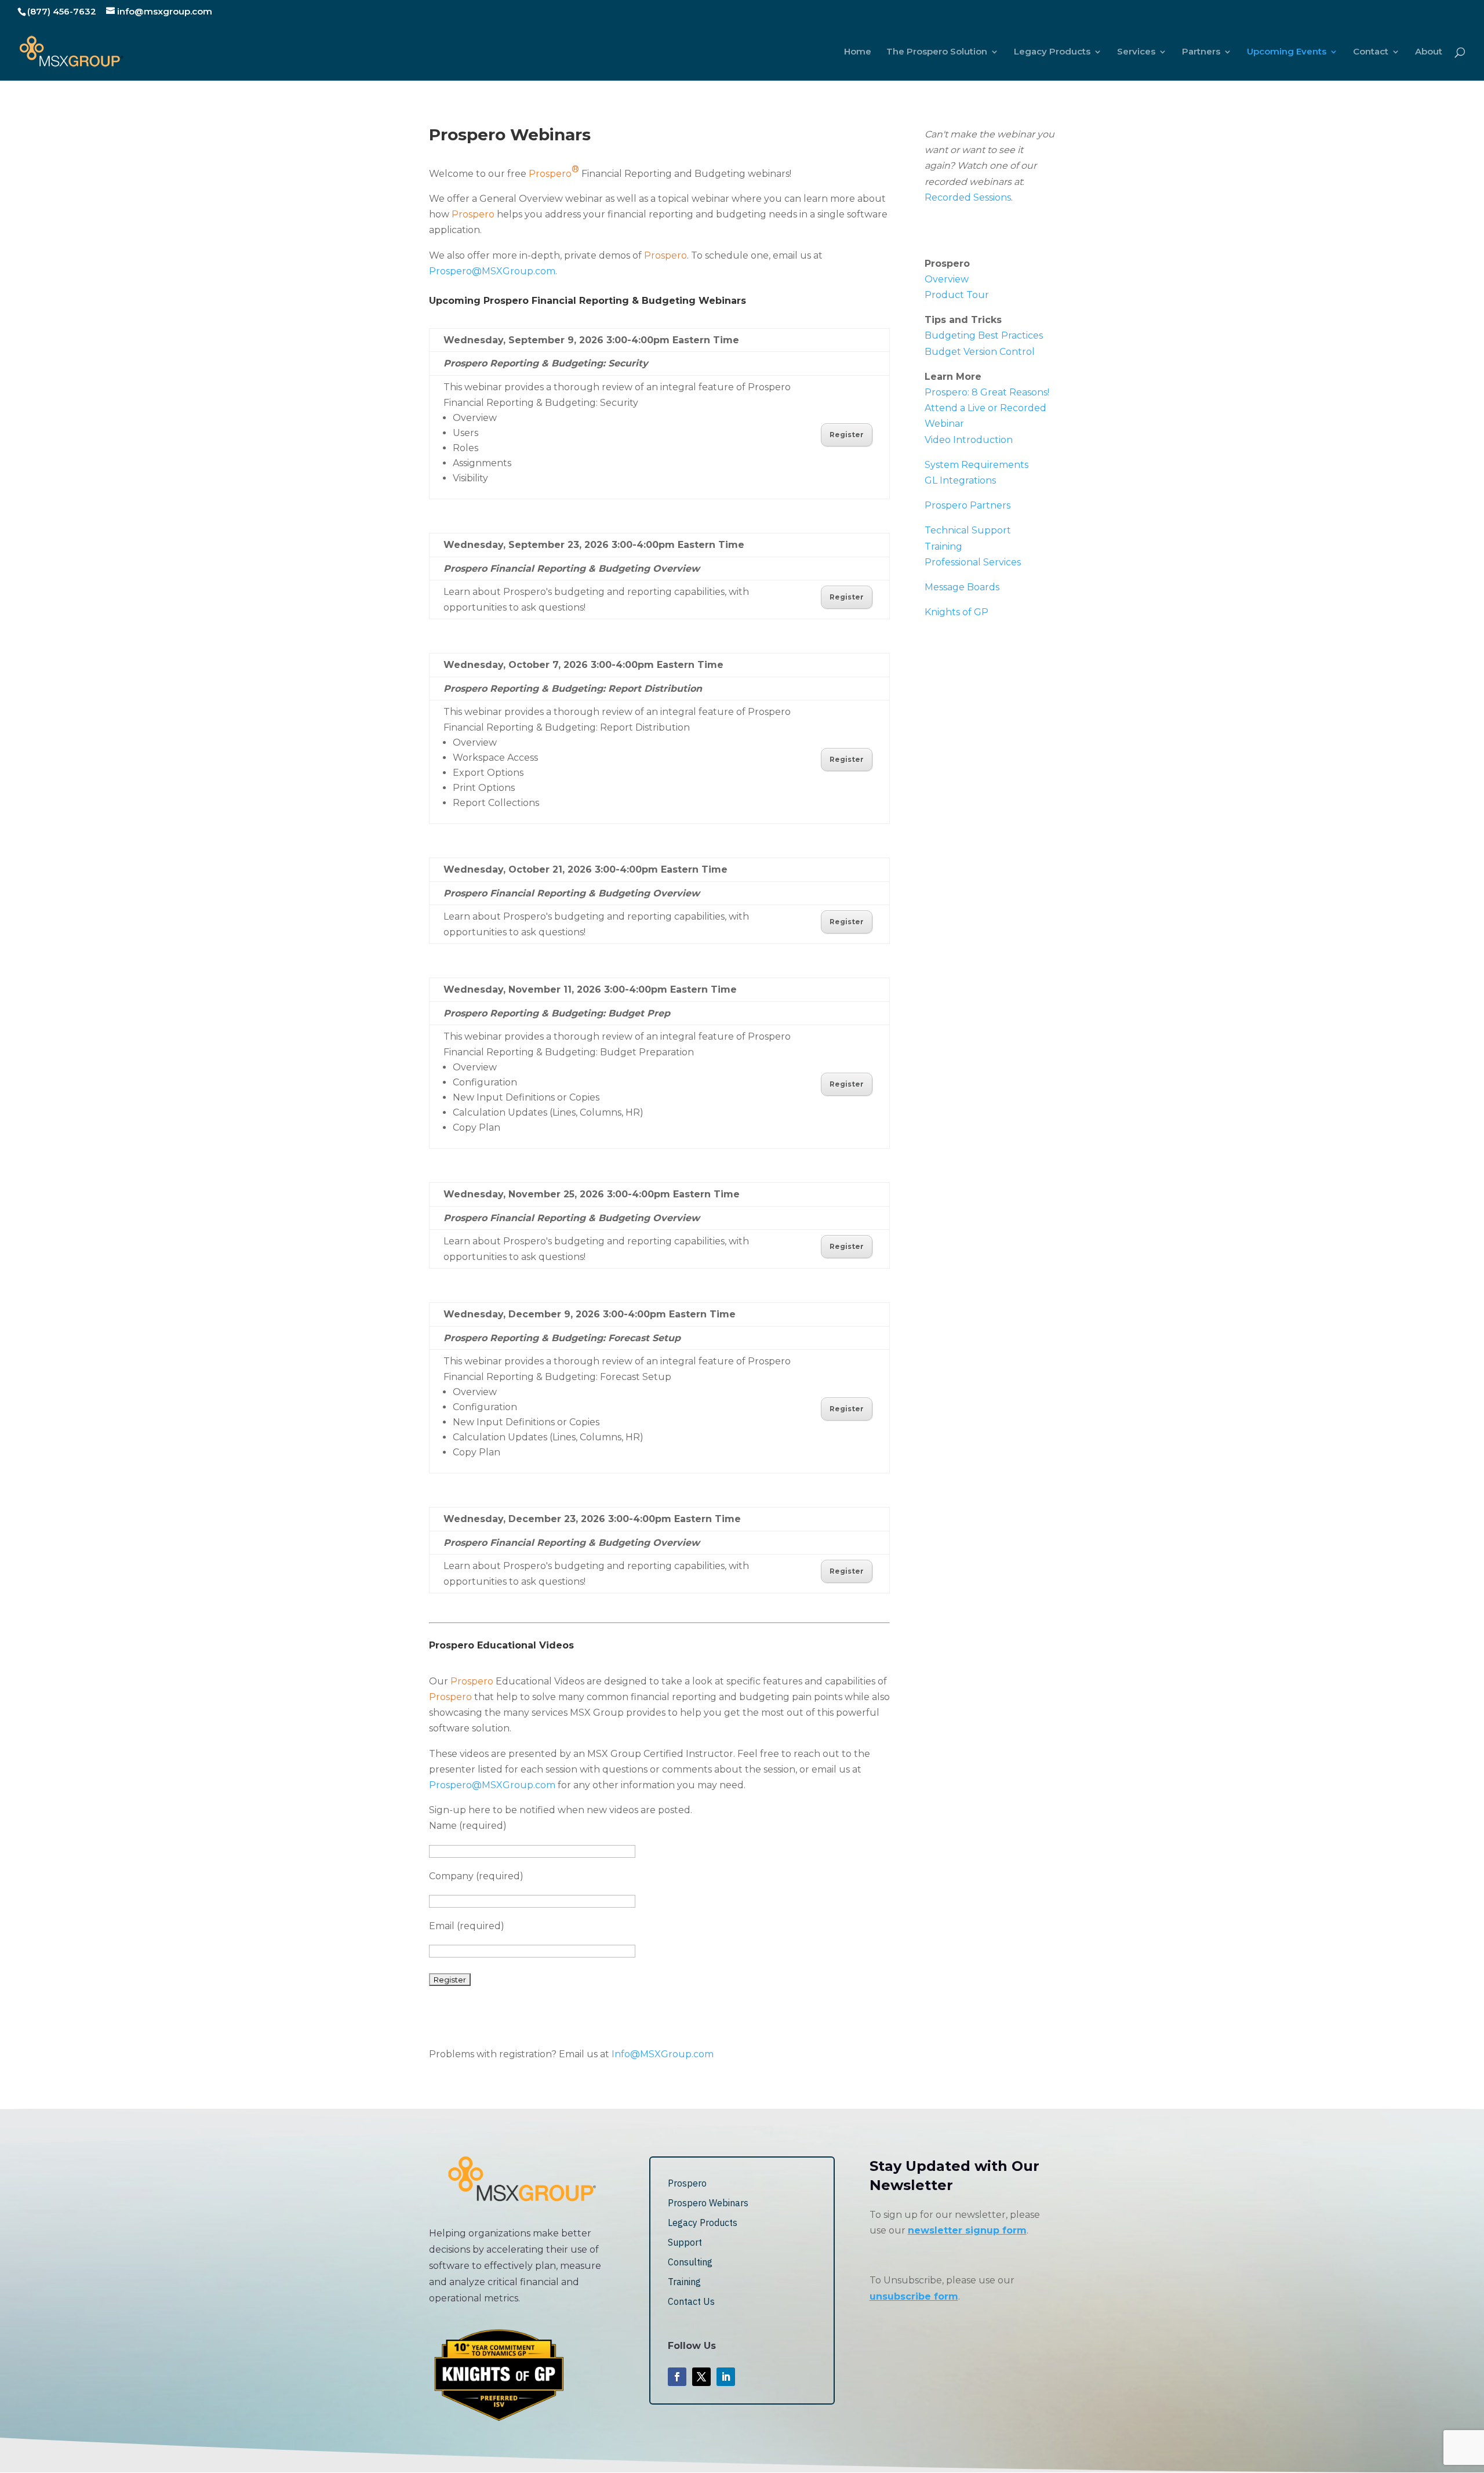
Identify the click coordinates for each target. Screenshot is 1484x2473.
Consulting (690, 2262)
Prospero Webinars (708, 2203)
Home (858, 52)
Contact (1371, 52)
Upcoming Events (1287, 52)
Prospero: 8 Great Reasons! (987, 392)
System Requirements (976, 465)
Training (943, 546)
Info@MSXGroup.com (663, 2054)
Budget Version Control (980, 352)
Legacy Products (1052, 52)
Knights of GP (956, 612)
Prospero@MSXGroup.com (492, 271)
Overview (947, 279)
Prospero (687, 2183)
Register (847, 435)
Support (685, 2242)
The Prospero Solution (937, 52)
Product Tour (957, 295)
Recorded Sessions (968, 197)
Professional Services (973, 562)
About (1429, 52)
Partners (1201, 52)
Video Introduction (969, 440)
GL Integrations (960, 480)
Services (1136, 52)
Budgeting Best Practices (984, 335)
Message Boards (962, 587)
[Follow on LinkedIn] (726, 2377)
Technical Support (968, 530)
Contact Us (691, 2301)
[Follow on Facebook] (677, 2377)
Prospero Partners (967, 505)
